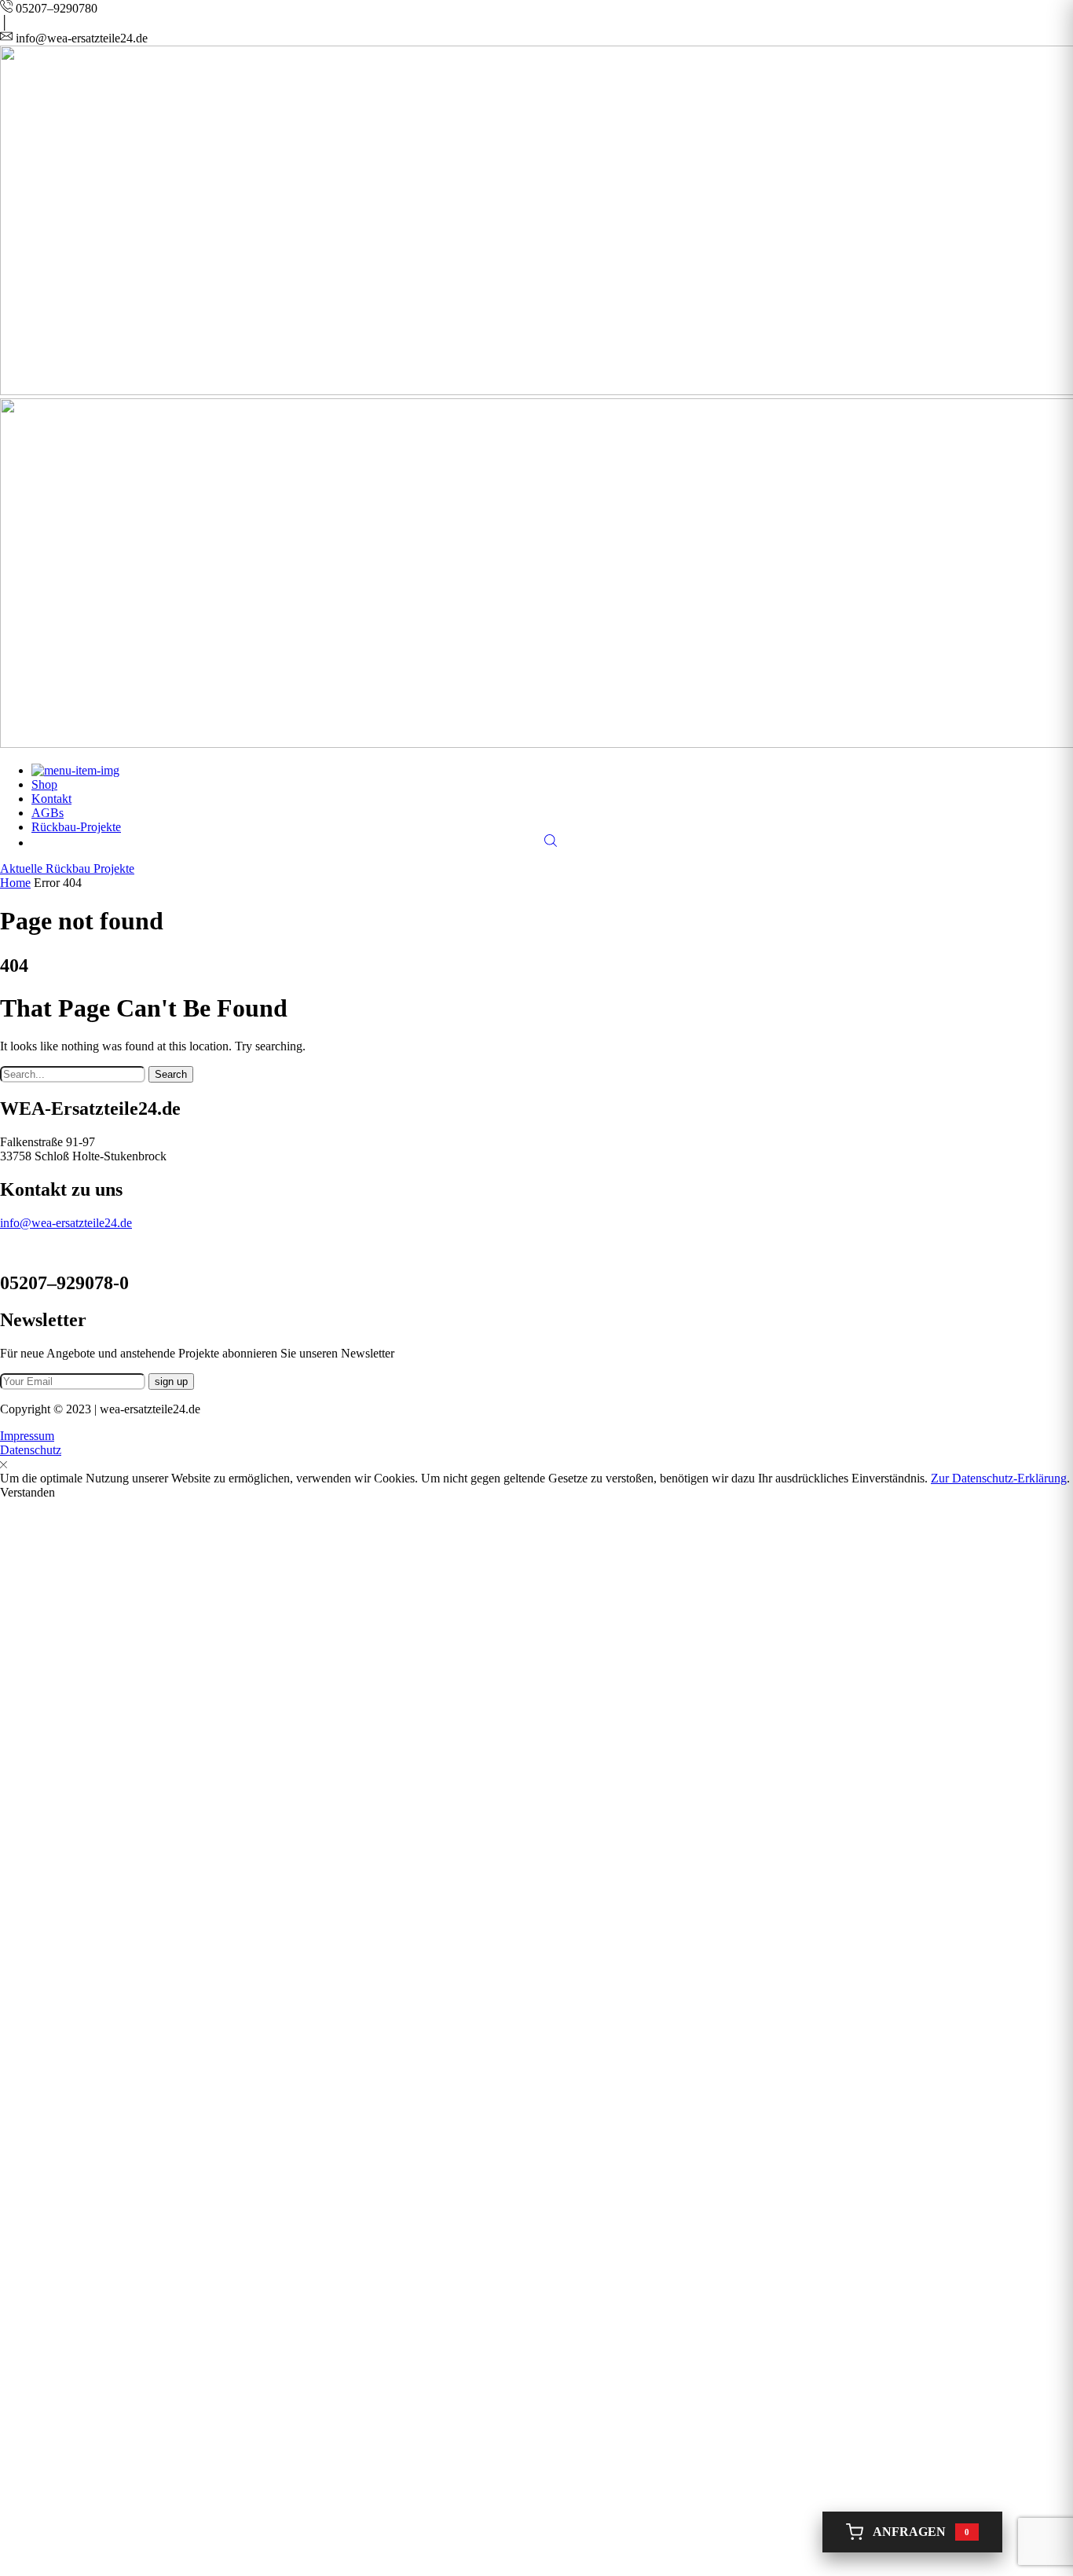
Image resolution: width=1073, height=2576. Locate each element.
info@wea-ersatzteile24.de (66, 1223)
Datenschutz (31, 1450)
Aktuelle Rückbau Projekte (67, 868)
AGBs (48, 813)
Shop (44, 784)
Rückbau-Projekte (76, 827)
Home (15, 883)
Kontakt (51, 799)
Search (171, 1074)
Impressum (27, 1436)
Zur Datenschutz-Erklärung (999, 1478)
